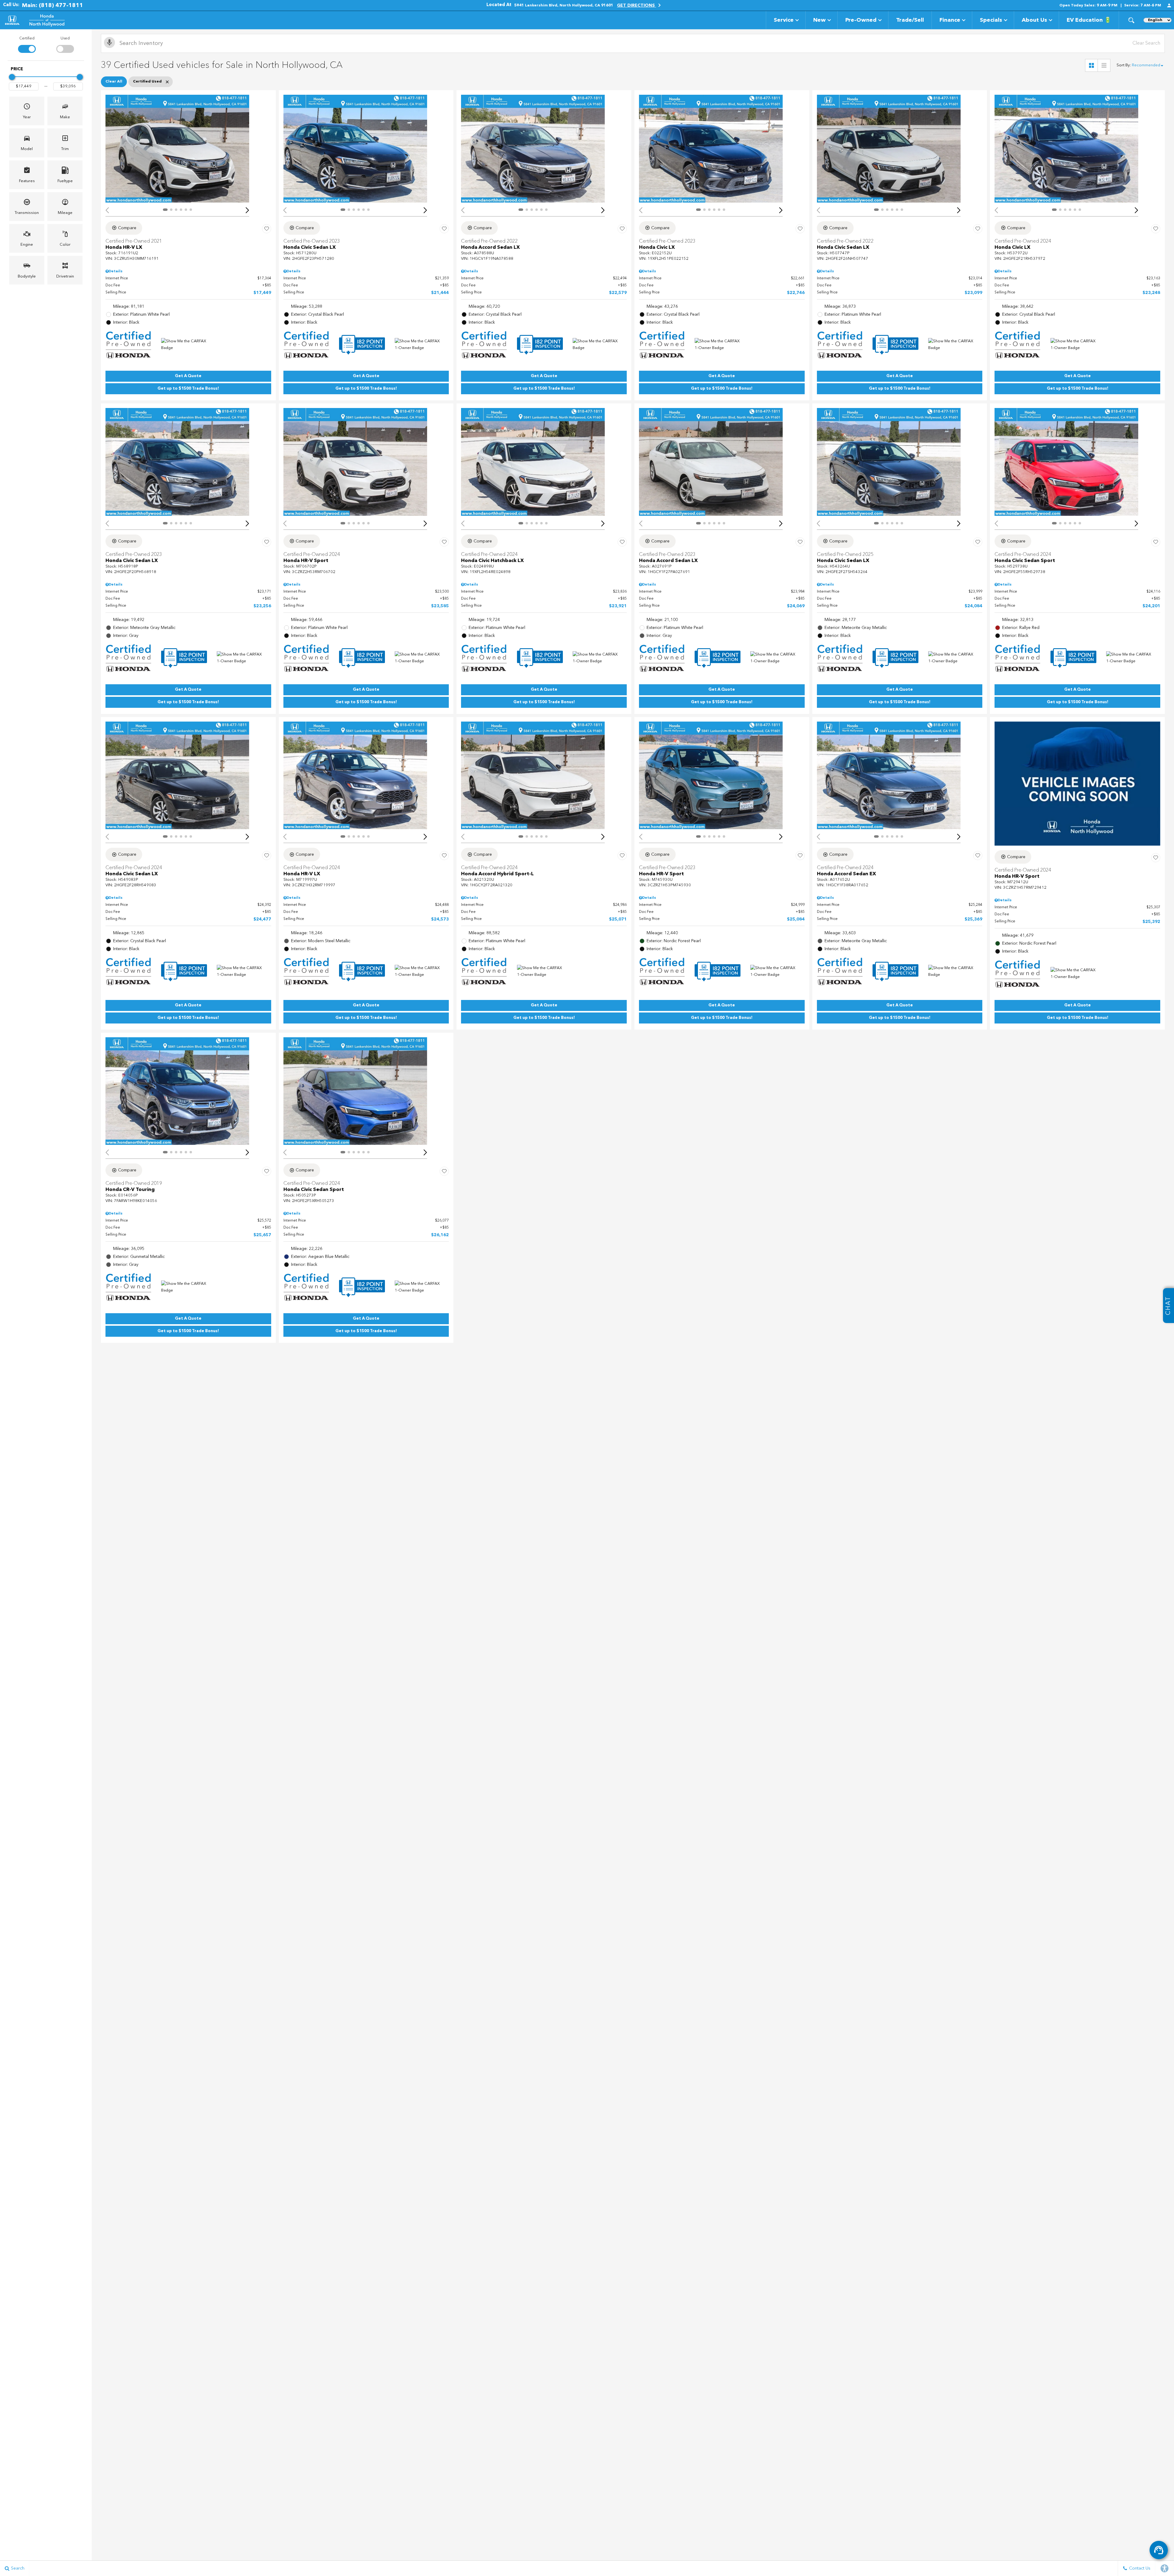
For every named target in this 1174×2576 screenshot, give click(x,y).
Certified (27, 39)
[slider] (12, 77)
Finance (950, 20)
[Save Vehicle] (267, 229)
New (820, 20)
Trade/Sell (910, 20)
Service (784, 20)
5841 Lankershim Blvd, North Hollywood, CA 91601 (564, 6)
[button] (1131, 20)
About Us (1034, 20)
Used (65, 39)
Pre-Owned (861, 20)
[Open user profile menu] (1169, 6)
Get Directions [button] (637, 6)
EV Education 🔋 (1089, 20)
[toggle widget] (1159, 2550)
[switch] (27, 44)
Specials (991, 20)
